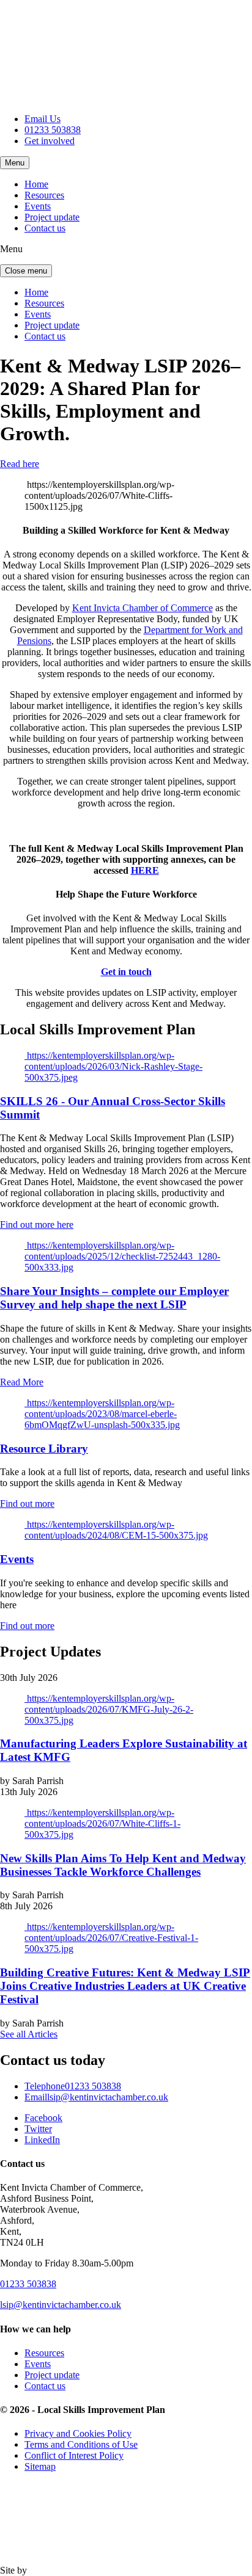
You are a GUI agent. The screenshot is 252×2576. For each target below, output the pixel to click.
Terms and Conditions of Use (81, 2444)
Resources (44, 195)
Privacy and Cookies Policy (78, 2433)
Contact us (45, 228)
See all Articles (29, 2034)
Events (38, 206)
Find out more (27, 1504)
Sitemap (40, 2466)
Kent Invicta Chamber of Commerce (143, 608)
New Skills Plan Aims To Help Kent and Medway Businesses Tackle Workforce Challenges (123, 1865)
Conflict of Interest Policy (74, 2455)
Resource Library (44, 1449)
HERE (145, 870)
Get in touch (126, 972)
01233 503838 (53, 130)
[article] (126, 760)
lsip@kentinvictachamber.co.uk (96, 2097)
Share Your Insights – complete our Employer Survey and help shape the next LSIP (114, 1298)
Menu (15, 163)
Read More (22, 1382)
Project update (52, 217)
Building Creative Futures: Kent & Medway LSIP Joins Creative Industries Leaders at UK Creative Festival (125, 1986)
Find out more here (37, 1225)
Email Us (43, 119)
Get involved (50, 141)
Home (36, 184)
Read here (20, 464)
